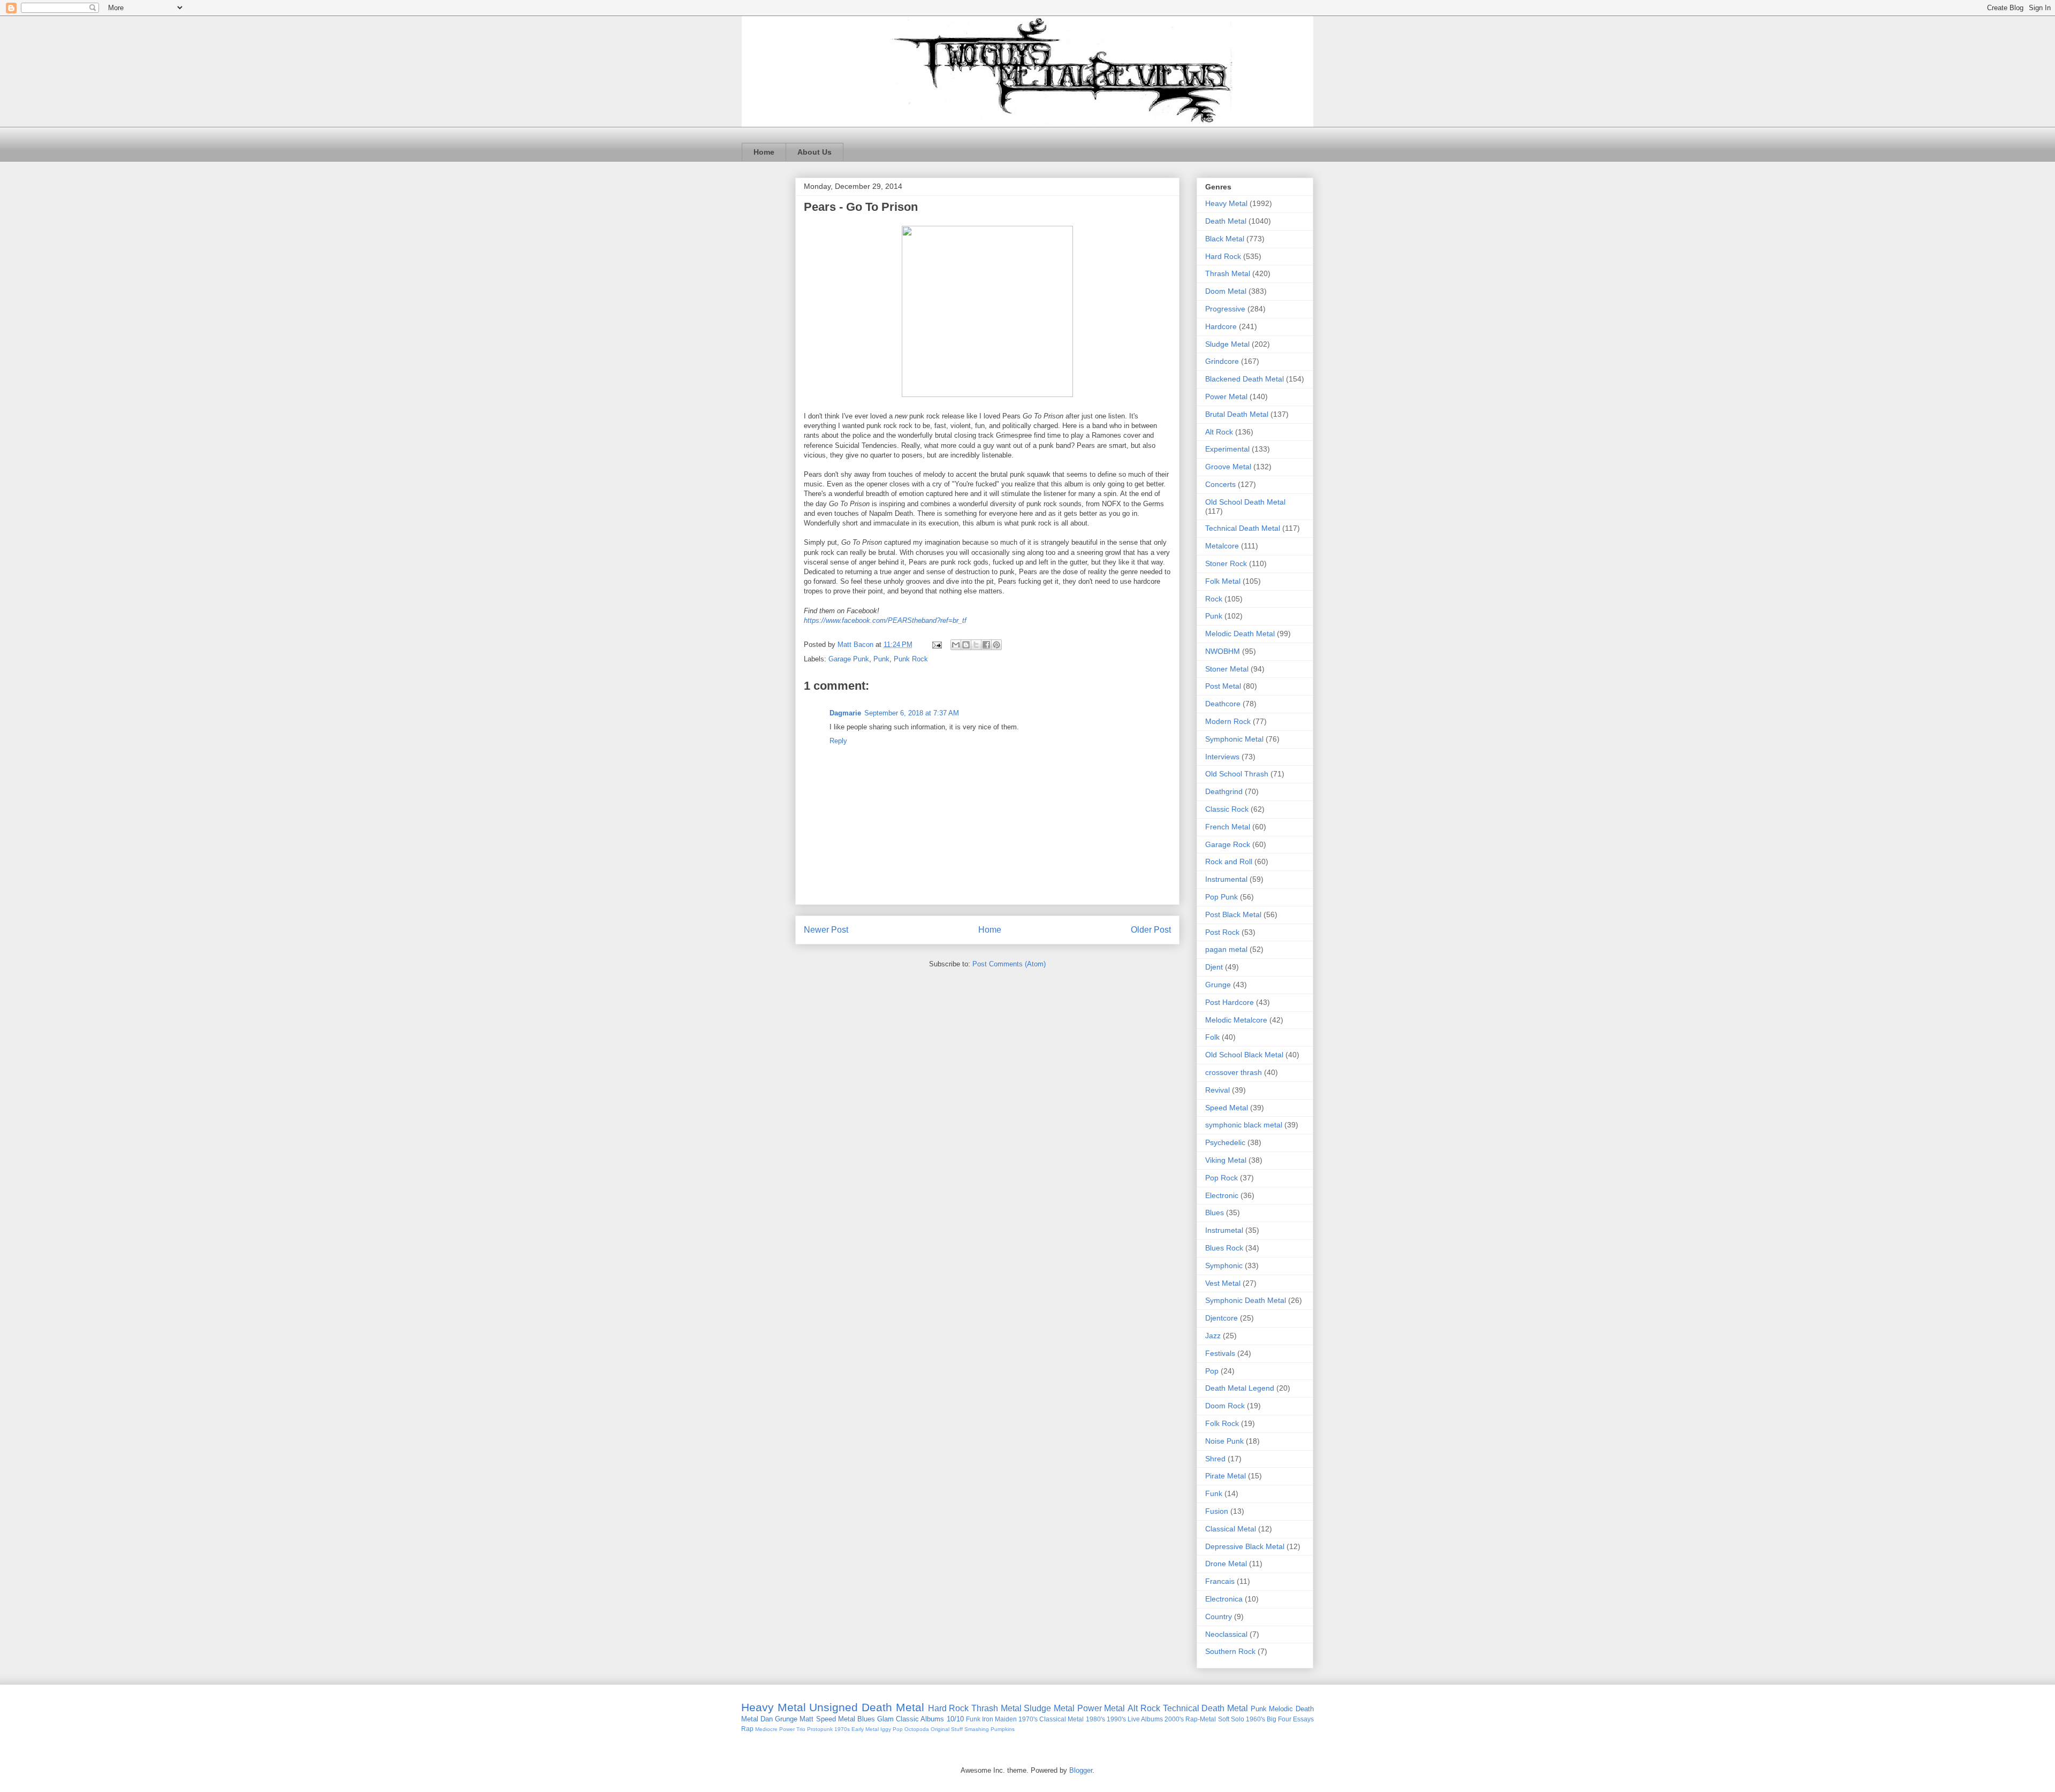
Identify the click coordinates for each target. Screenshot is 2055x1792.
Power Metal (1226, 396)
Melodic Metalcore (1236, 1020)
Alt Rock (1219, 432)
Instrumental (1226, 879)
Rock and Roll (1229, 861)
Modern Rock (1228, 721)
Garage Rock (1228, 844)
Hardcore (1221, 326)
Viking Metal (1226, 1160)
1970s (842, 1729)
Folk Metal (1223, 581)
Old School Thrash (1237, 774)
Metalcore (1222, 546)
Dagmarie (845, 713)
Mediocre (766, 1729)
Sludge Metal (1227, 344)
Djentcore (1221, 1318)
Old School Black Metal (1244, 1055)
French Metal (1228, 827)
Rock (1214, 599)
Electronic (1222, 1195)
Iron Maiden (999, 1719)
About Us (815, 152)
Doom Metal (1226, 291)
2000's (1174, 1719)
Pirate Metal (1226, 1476)
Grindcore (1222, 361)
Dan (767, 1719)
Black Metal (1225, 239)
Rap (747, 1729)
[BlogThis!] (966, 645)
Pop (1212, 1371)
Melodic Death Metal (1240, 634)
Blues (1215, 1213)
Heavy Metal (1226, 203)
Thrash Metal (1228, 273)
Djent (1214, 967)
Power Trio (792, 1729)
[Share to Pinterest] (996, 645)
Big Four (1279, 1719)
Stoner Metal (1227, 669)
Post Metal (1223, 686)
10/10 (955, 1719)
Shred (1215, 1459)
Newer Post (826, 930)
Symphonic (1224, 1265)
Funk (1214, 1493)
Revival (1217, 1090)
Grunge (1218, 985)
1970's (1028, 1719)
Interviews (1222, 757)
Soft (1224, 1719)
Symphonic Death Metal (1246, 1300)
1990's (1116, 1719)
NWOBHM (1223, 651)
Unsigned (834, 1707)
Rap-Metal (1201, 1719)
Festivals (1220, 1353)
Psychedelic (1225, 1142)
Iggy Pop (892, 1729)
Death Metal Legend (1240, 1388)
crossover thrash (1234, 1072)
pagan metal (1226, 949)
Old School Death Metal (1245, 502)
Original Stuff (947, 1729)
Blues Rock (1224, 1248)
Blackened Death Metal (1245, 379)
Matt (806, 1719)
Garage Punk (849, 659)
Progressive (1225, 309)
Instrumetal (1224, 1230)
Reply (838, 741)
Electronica (1224, 1599)
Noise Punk (1224, 1441)
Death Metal (1226, 221)
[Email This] (956, 645)
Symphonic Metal (1234, 739)
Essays (1303, 1719)
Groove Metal (1228, 467)
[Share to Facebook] (986, 645)
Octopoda (917, 1729)
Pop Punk (1221, 897)
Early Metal (865, 1729)
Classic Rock (1227, 809)
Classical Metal (1231, 1529)
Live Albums (1145, 1719)
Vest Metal (1223, 1283)
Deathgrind (1224, 791)
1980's (1095, 1719)
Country (1219, 1616)
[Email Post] (936, 645)
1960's (1255, 1719)
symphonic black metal (1244, 1125)
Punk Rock (911, 659)
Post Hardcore (1230, 1002)
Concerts (1220, 484)
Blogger (1081, 1770)
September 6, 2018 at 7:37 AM (912, 713)
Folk (1212, 1037)
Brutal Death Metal (1237, 414)
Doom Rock (1225, 1406)
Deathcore (1223, 704)
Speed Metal (1227, 1108)
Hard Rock (1223, 256)
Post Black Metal (1233, 914)
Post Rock (1222, 932)
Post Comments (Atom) (1009, 964)
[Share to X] (976, 645)
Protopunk (820, 1729)
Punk (881, 659)
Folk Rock (1222, 1423)
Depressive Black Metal (1245, 1546)
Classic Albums (920, 1719)
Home (764, 152)
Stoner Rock (1226, 563)
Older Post (1151, 930)
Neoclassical (1226, 1634)
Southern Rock (1230, 1651)
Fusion (1217, 1511)
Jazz (1213, 1336)
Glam (885, 1719)
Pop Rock (1221, 1178)
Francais (1220, 1581)
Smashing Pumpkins (990, 1729)
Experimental (1227, 449)
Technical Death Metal (1243, 528)
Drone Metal (1226, 1564)
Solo (1238, 1719)
